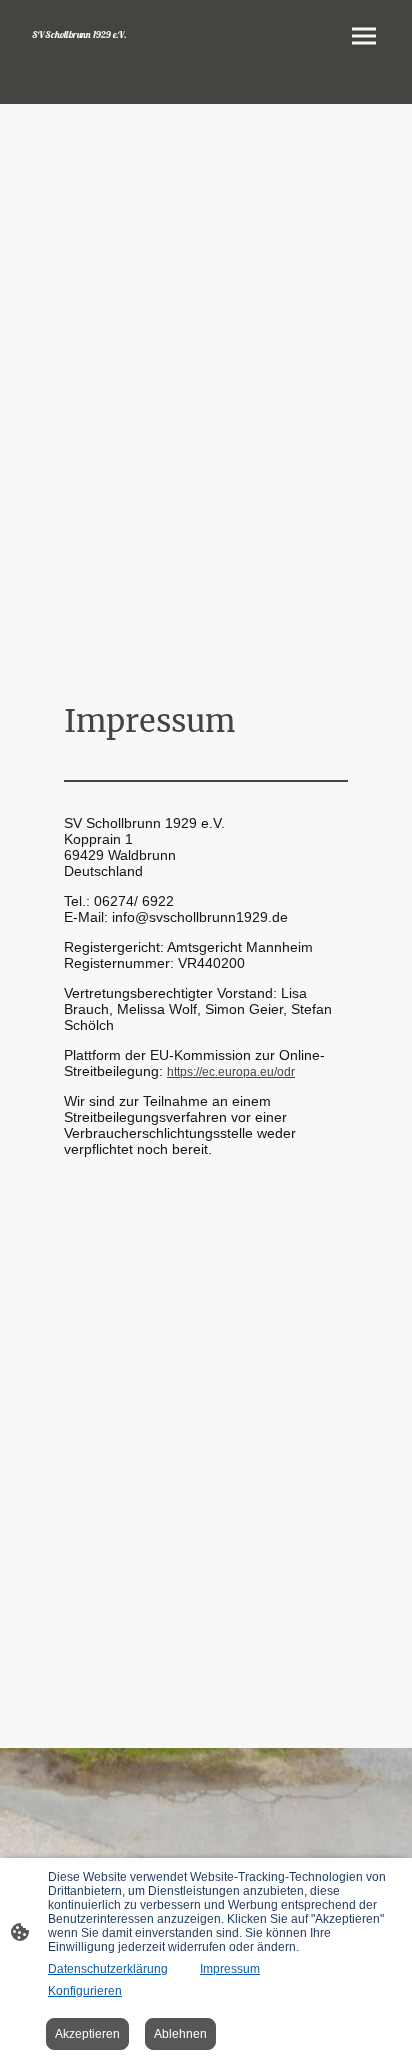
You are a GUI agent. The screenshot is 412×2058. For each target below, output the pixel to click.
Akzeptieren (87, 2034)
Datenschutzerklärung (108, 1969)
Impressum (230, 1969)
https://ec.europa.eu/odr (231, 1072)
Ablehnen (180, 2034)
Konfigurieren (85, 1991)
